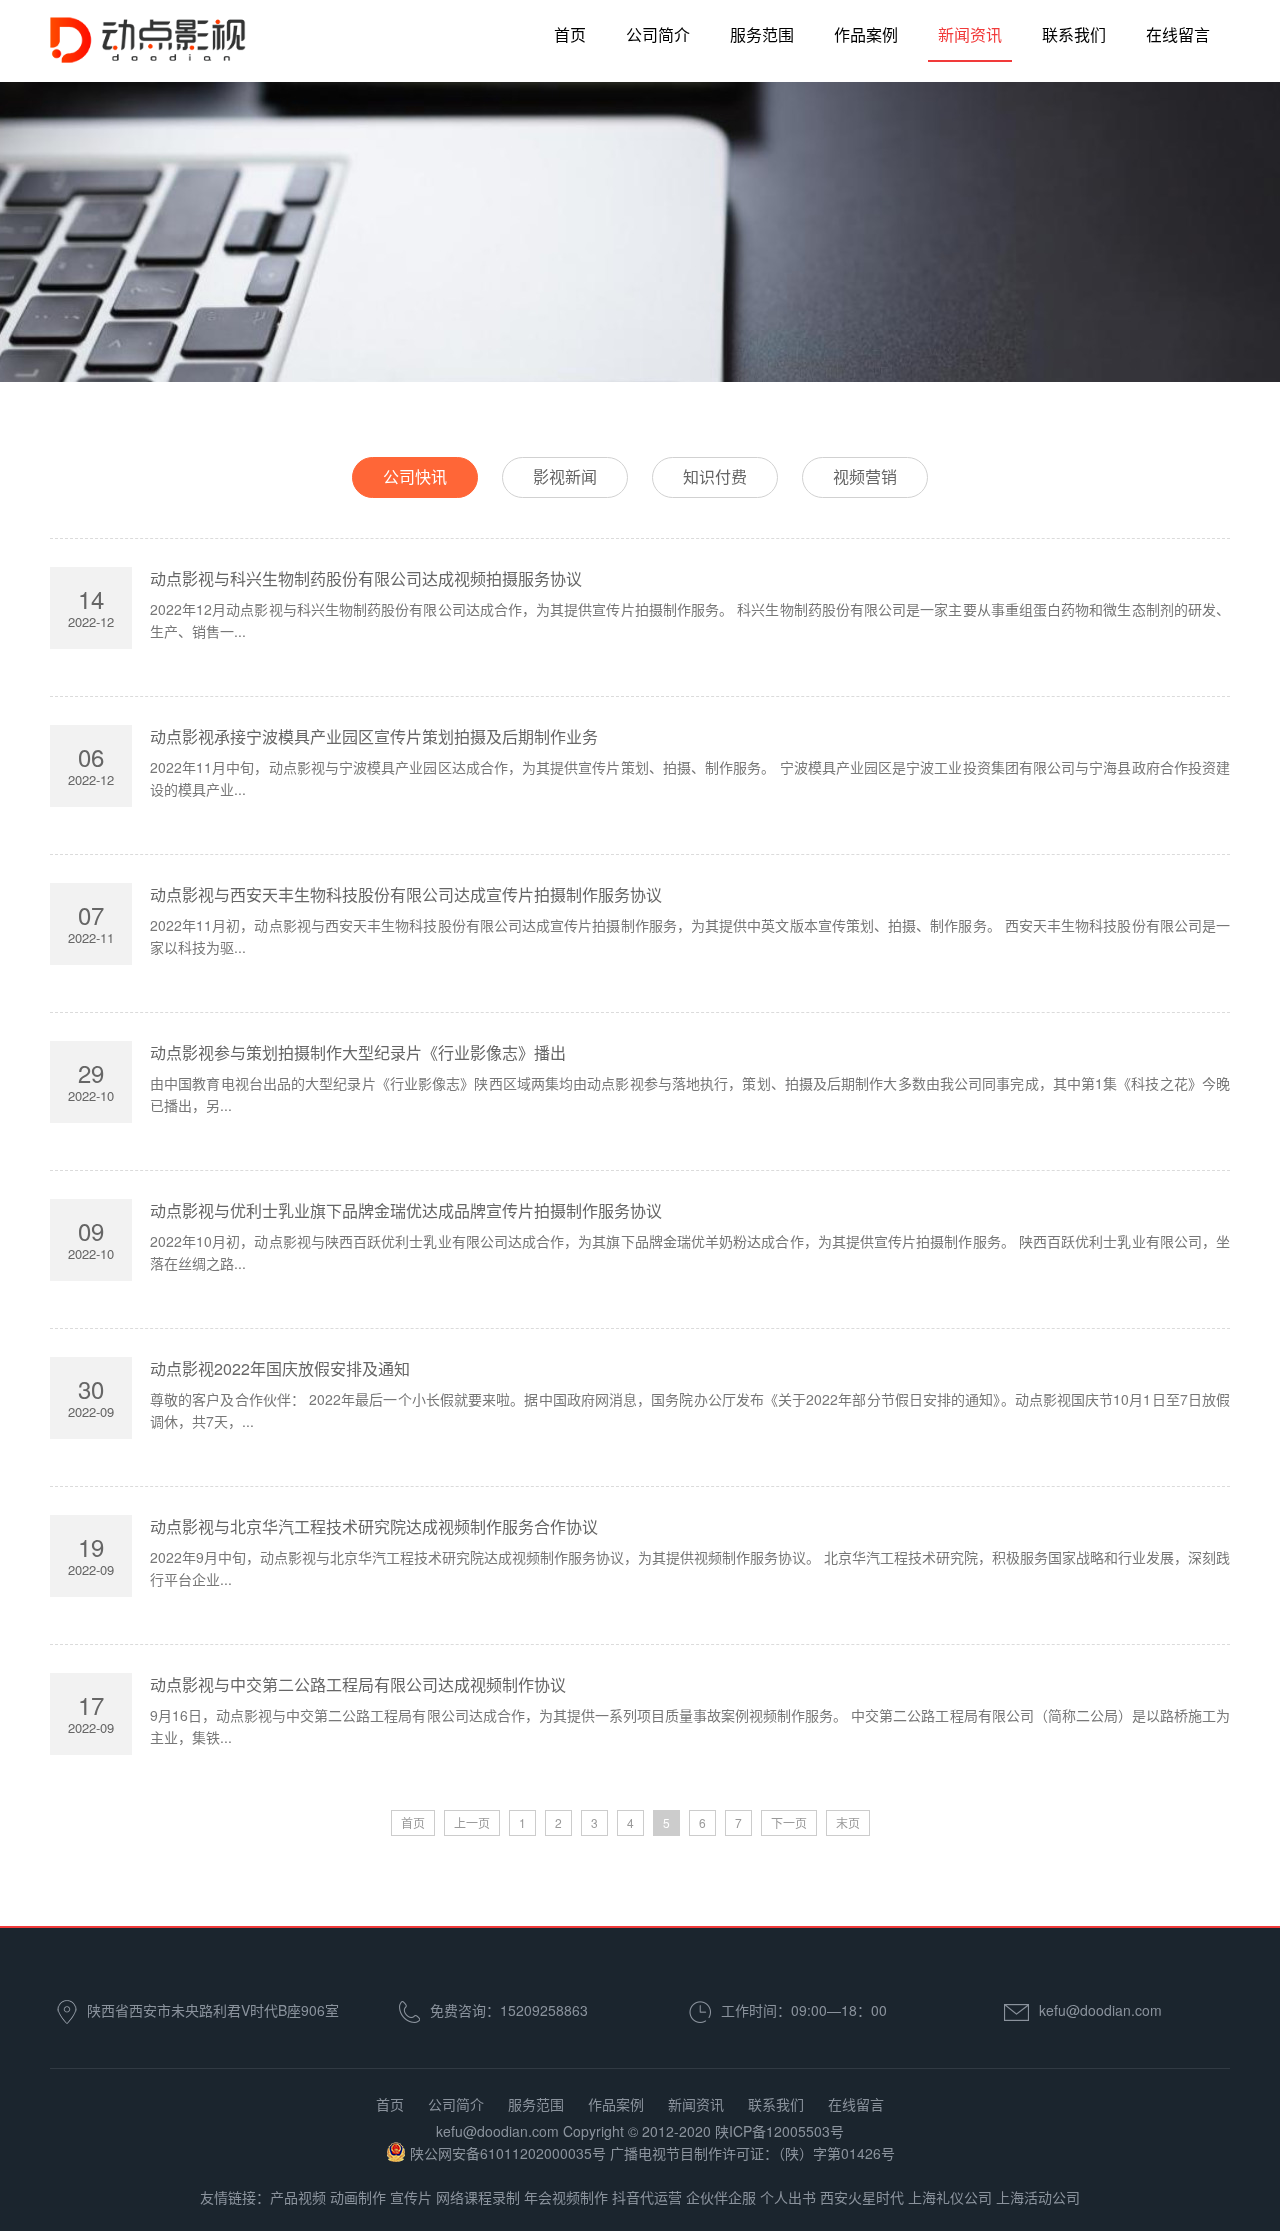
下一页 (789, 1822)
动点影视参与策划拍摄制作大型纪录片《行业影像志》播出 (358, 1052)
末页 (848, 1822)
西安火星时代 (862, 2197)
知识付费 (715, 476)
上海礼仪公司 (950, 2197)
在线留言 (1178, 34)
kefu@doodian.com (1100, 2010)
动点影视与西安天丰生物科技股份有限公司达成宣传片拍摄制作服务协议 (406, 894)
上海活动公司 (1038, 2197)
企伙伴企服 (721, 2197)
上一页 (472, 1822)
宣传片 (411, 2197)
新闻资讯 (970, 34)
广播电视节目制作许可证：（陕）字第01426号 (752, 2154)
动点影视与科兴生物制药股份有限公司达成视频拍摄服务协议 (366, 578)
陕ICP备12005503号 (779, 2131)
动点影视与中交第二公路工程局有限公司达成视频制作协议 (358, 1684)
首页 (570, 34)
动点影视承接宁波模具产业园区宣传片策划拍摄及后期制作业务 (374, 736)
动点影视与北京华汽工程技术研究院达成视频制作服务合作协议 (374, 1526)
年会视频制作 (566, 2197)
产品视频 (298, 2197)
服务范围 (762, 34)
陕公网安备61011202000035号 (508, 2154)
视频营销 (865, 476)
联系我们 (1074, 34)
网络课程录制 (478, 2197)
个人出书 (788, 2197)
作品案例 (866, 34)
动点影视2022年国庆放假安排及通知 (280, 1368)
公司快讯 (415, 476)
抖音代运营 (647, 2197)
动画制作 (358, 2197)
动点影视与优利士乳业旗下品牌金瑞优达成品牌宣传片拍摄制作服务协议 (406, 1210)
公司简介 (658, 34)
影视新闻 (565, 476)
